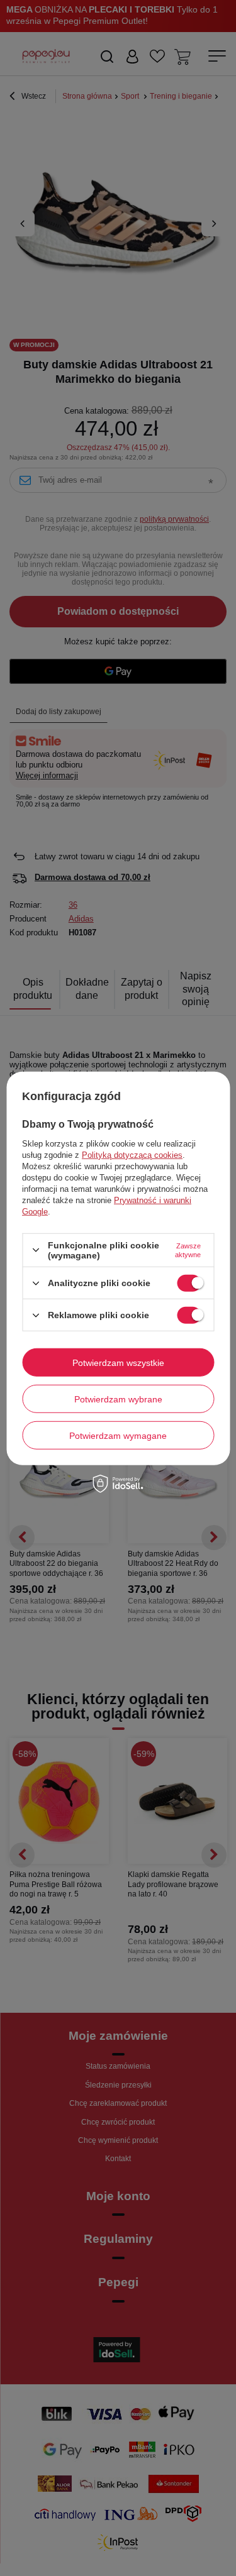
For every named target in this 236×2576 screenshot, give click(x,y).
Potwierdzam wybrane (118, 1399)
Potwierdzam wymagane (118, 1435)
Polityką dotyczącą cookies (132, 1155)
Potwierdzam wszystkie (118, 1362)
